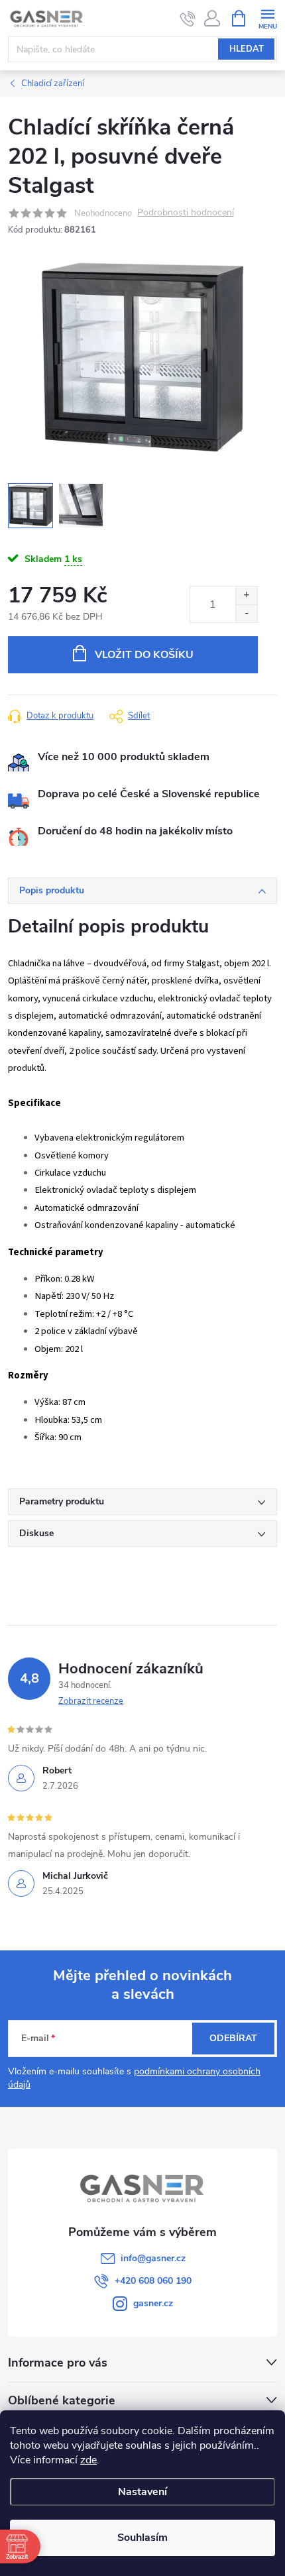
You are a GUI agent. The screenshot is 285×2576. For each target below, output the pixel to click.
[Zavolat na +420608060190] (188, 19)
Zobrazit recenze (91, 1701)
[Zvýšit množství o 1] (246, 595)
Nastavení (142, 2492)
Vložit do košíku (144, 655)
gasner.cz (153, 2303)
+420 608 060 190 (153, 2281)
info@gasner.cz (153, 2258)
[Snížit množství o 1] (246, 613)
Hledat (247, 49)
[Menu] (267, 18)
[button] (249, 2531)
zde (88, 2460)
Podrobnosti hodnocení (186, 213)
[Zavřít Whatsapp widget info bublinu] (93, 2512)
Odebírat (233, 2038)
